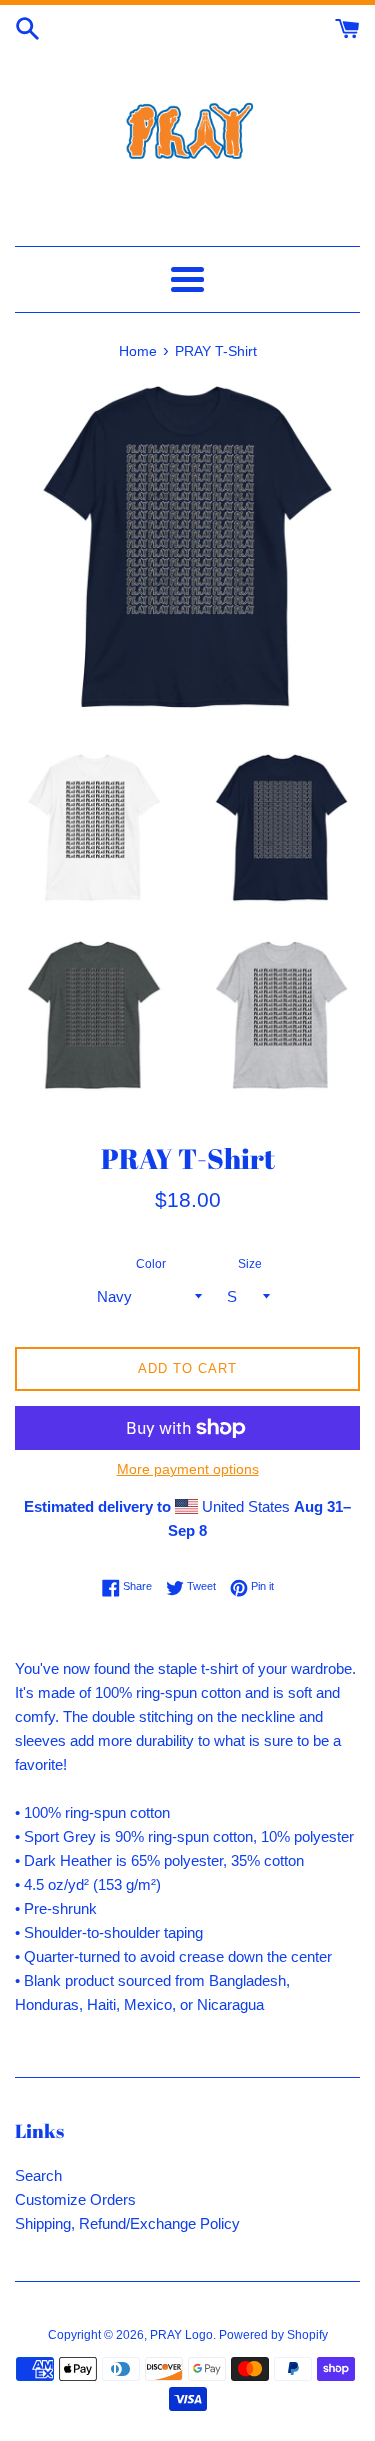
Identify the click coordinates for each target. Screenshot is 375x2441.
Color (151, 1264)
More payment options (188, 1469)
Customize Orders (75, 2199)
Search (38, 2175)
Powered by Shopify (273, 2335)
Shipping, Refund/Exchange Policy (127, 2223)
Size (250, 1264)
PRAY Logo (181, 2335)
